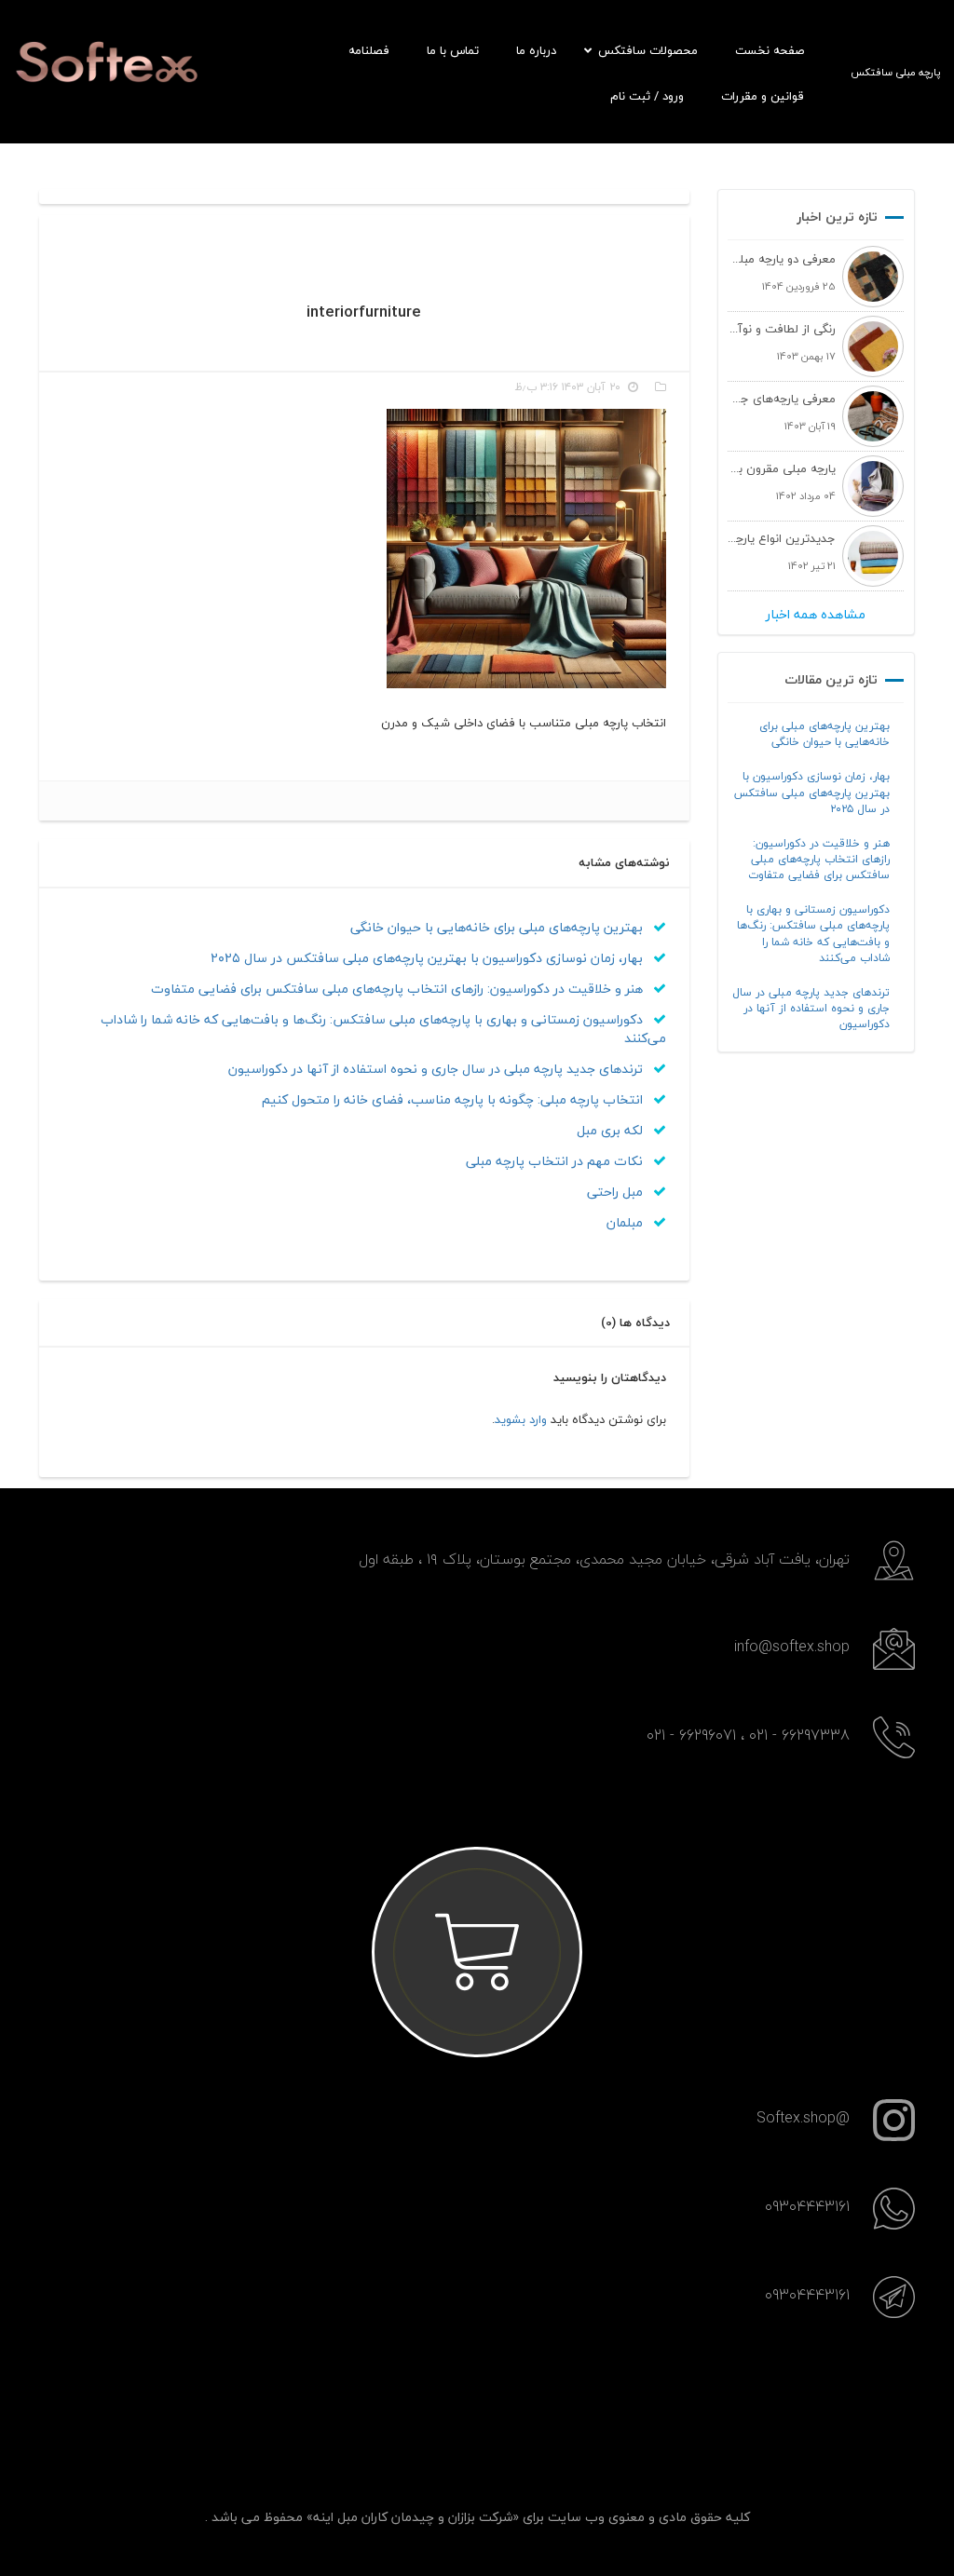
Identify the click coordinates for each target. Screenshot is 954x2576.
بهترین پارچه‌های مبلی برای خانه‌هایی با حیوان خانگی (825, 734)
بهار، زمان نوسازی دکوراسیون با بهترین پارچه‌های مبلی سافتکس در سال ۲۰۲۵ (812, 792)
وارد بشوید (521, 1419)
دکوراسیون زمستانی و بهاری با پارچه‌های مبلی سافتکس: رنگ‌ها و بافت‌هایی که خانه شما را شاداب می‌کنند (813, 933)
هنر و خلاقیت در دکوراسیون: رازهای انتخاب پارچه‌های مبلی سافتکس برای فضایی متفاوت (819, 859)
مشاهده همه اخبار (816, 615)
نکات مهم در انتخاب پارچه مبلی (556, 1161)
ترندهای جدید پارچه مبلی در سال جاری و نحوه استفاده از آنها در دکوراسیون (811, 1008)
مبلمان (627, 1222)
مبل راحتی (617, 1192)
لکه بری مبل (612, 1130)
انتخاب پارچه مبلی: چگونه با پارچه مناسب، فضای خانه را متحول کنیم (454, 1099)
